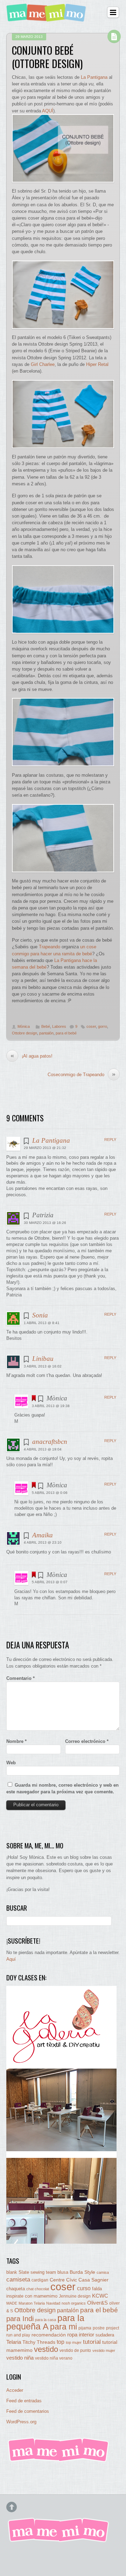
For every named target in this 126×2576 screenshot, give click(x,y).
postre (99, 2328)
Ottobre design (24, 1033)
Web (11, 1763)
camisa (103, 2272)
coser (91, 1026)
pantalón (46, 1033)
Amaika (43, 1535)
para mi (64, 2327)
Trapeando (50, 947)
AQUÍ (48, 111)
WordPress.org (21, 2422)
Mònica (24, 1026)
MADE (12, 2303)
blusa (63, 2272)
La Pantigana (94, 77)
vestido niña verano (54, 2358)
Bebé (46, 1026)
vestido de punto (75, 2350)
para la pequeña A (45, 2322)
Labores (59, 1026)
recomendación (49, 2335)
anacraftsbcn (50, 1442)
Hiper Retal (97, 364)
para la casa (45, 2320)
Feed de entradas (24, 2401)
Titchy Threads (39, 2342)
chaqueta (16, 2289)
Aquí (11, 1959)
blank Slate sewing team (31, 2272)
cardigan (40, 2280)
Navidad (53, 2303)
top (61, 2342)
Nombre (16, 1741)
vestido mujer (104, 2350)
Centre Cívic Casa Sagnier (79, 2280)
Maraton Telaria (32, 2303)
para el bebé (66, 1033)
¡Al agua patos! (31, 1056)
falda (97, 2289)
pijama (85, 2328)
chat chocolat (38, 2289)
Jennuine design (75, 2296)
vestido (46, 2349)
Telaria (14, 2342)
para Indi (20, 2319)
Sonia (40, 1315)
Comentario (20, 1678)
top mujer (74, 2342)
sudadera (105, 2335)
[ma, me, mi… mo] (47, 17)
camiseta (18, 2280)
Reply (110, 1140)
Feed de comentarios (28, 2411)
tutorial (92, 2342)
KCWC (100, 2296)
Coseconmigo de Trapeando (82, 1074)
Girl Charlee (43, 364)
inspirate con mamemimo (32, 2296)
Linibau (43, 1359)
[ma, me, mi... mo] (59, 2461)
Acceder (15, 2390)
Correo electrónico (87, 1741)
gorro (103, 1026)
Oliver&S (97, 2303)
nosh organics (74, 2303)
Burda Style (82, 2272)
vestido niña (20, 2358)
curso (84, 2288)
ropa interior (81, 2335)
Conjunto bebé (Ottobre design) (47, 57)
